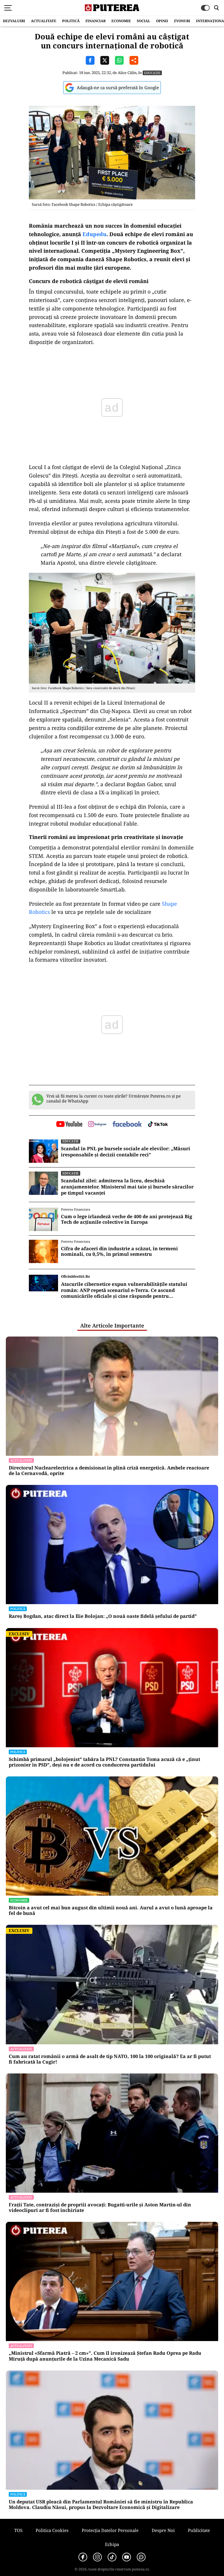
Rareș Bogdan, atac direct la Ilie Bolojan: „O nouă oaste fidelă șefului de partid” (103, 1616)
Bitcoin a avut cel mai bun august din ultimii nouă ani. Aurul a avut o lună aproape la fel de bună (111, 1911)
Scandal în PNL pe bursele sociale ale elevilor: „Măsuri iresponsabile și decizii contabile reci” (126, 1152)
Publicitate (199, 2530)
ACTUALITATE (44, 21)
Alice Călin (127, 73)
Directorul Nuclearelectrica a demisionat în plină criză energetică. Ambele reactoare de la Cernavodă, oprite (109, 1471)
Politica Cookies (52, 2530)
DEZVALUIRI (14, 21)
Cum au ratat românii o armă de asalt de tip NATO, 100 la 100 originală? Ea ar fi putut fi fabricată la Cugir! (110, 2059)
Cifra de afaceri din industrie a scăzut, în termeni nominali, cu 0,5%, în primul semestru (119, 1251)
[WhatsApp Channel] (141, 2557)
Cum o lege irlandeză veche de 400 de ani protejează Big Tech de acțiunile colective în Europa (127, 1219)
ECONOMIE (121, 21)
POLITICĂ (71, 21)
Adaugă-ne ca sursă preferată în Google (118, 87)
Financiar (96, 21)
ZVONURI (182, 21)
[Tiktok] (112, 2557)
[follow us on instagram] (97, 1125)
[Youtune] (127, 2557)
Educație (152, 73)
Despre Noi (163, 2530)
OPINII (162, 21)
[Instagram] (97, 2557)
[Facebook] (83, 2557)
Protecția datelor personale (110, 2530)
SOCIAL (143, 21)
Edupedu (94, 234)
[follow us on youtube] (69, 1125)
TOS (18, 2530)
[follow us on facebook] (127, 1124)
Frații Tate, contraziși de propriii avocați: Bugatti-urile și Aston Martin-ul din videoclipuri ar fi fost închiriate (100, 2208)
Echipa (112, 2544)
